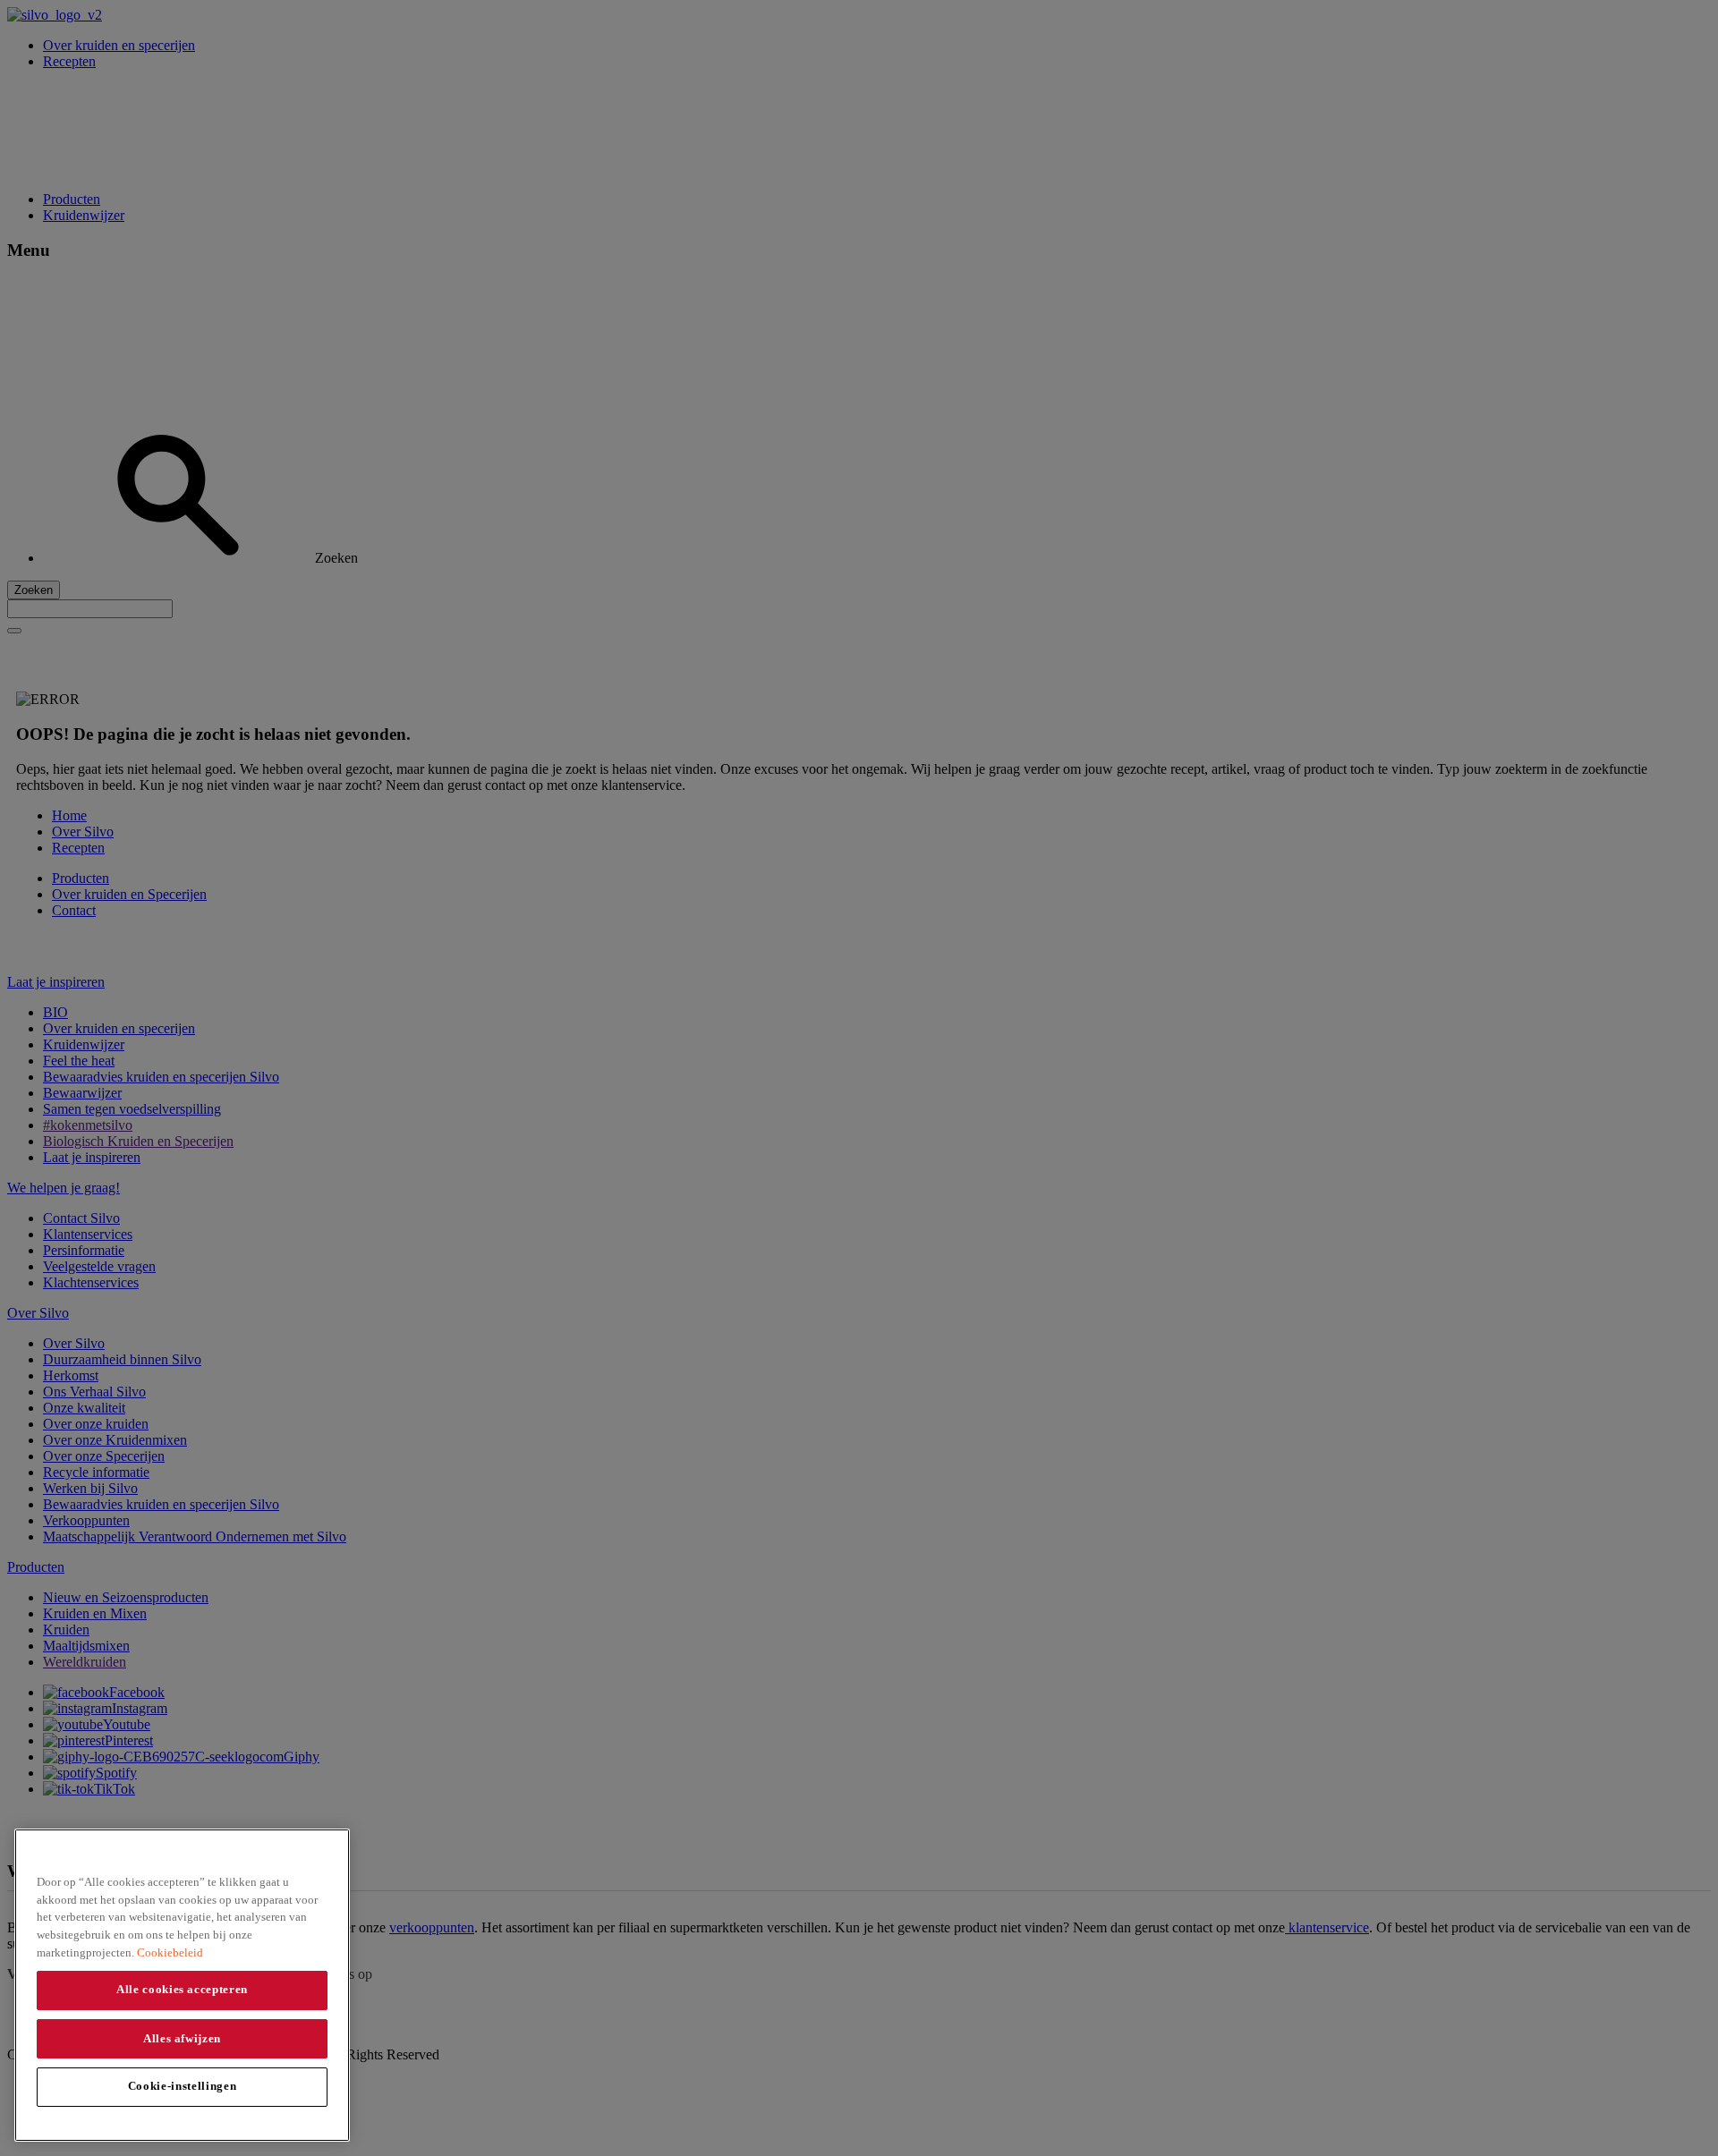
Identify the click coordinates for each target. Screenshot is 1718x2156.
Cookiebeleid (170, 1952)
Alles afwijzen (182, 2037)
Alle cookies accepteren (182, 1989)
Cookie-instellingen (182, 2086)
